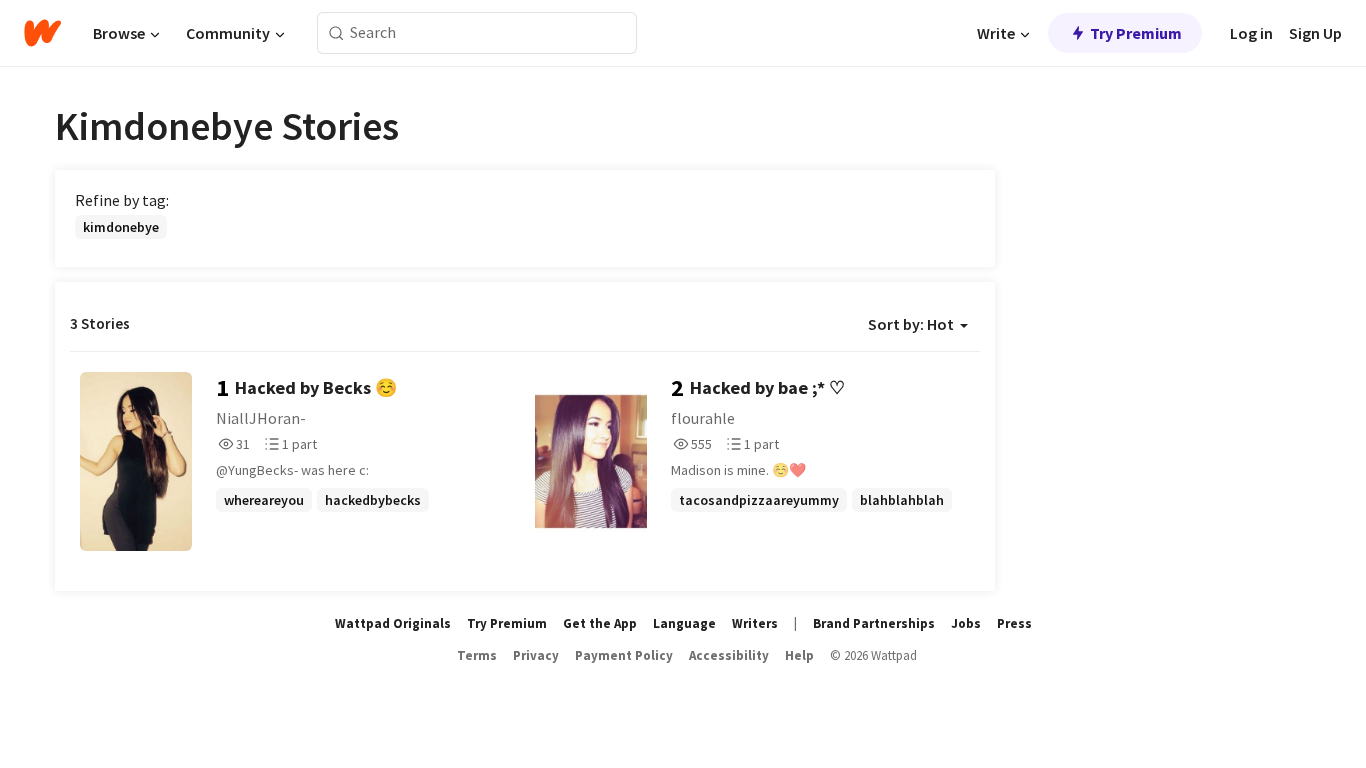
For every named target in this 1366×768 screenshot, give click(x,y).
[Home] (42, 33)
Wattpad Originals (393, 623)
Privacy (536, 655)
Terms (477, 655)
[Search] (336, 33)
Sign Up (1315, 33)
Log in (1251, 33)
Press (1014, 623)
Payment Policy (624, 655)
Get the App (600, 623)
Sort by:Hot (911, 324)
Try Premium (1136, 33)
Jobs (966, 623)
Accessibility (729, 655)
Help (799, 655)
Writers (755, 623)
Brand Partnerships (874, 623)
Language (684, 623)
